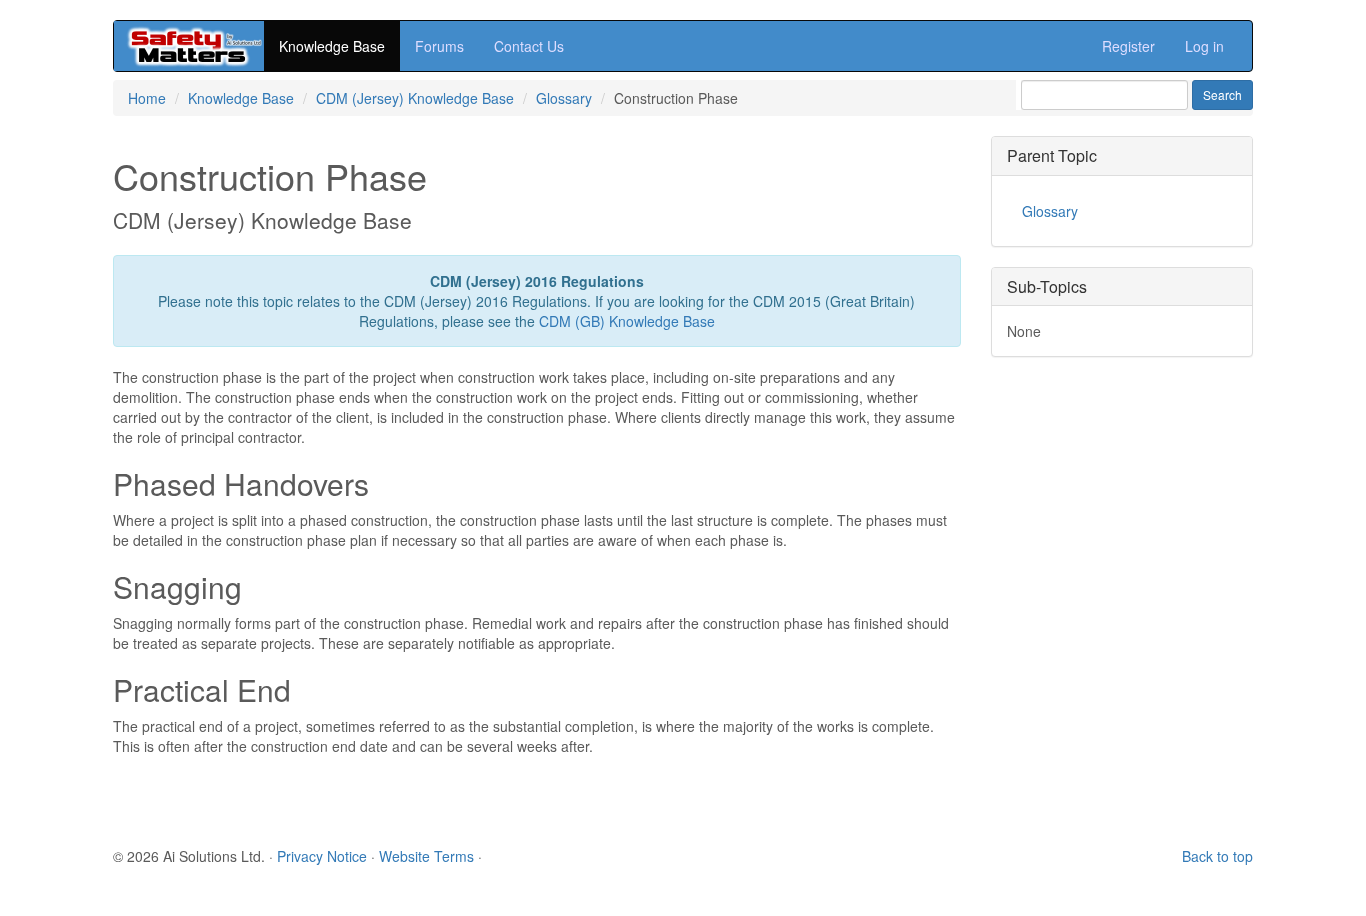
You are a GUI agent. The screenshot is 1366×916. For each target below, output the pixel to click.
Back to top (1217, 856)
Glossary (564, 98)
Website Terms (426, 856)
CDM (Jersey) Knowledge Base (415, 98)
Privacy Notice (322, 856)
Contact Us (529, 46)
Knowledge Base (332, 46)
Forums (439, 46)
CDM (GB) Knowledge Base (627, 321)
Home (147, 98)
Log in (1204, 46)
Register (1128, 46)
